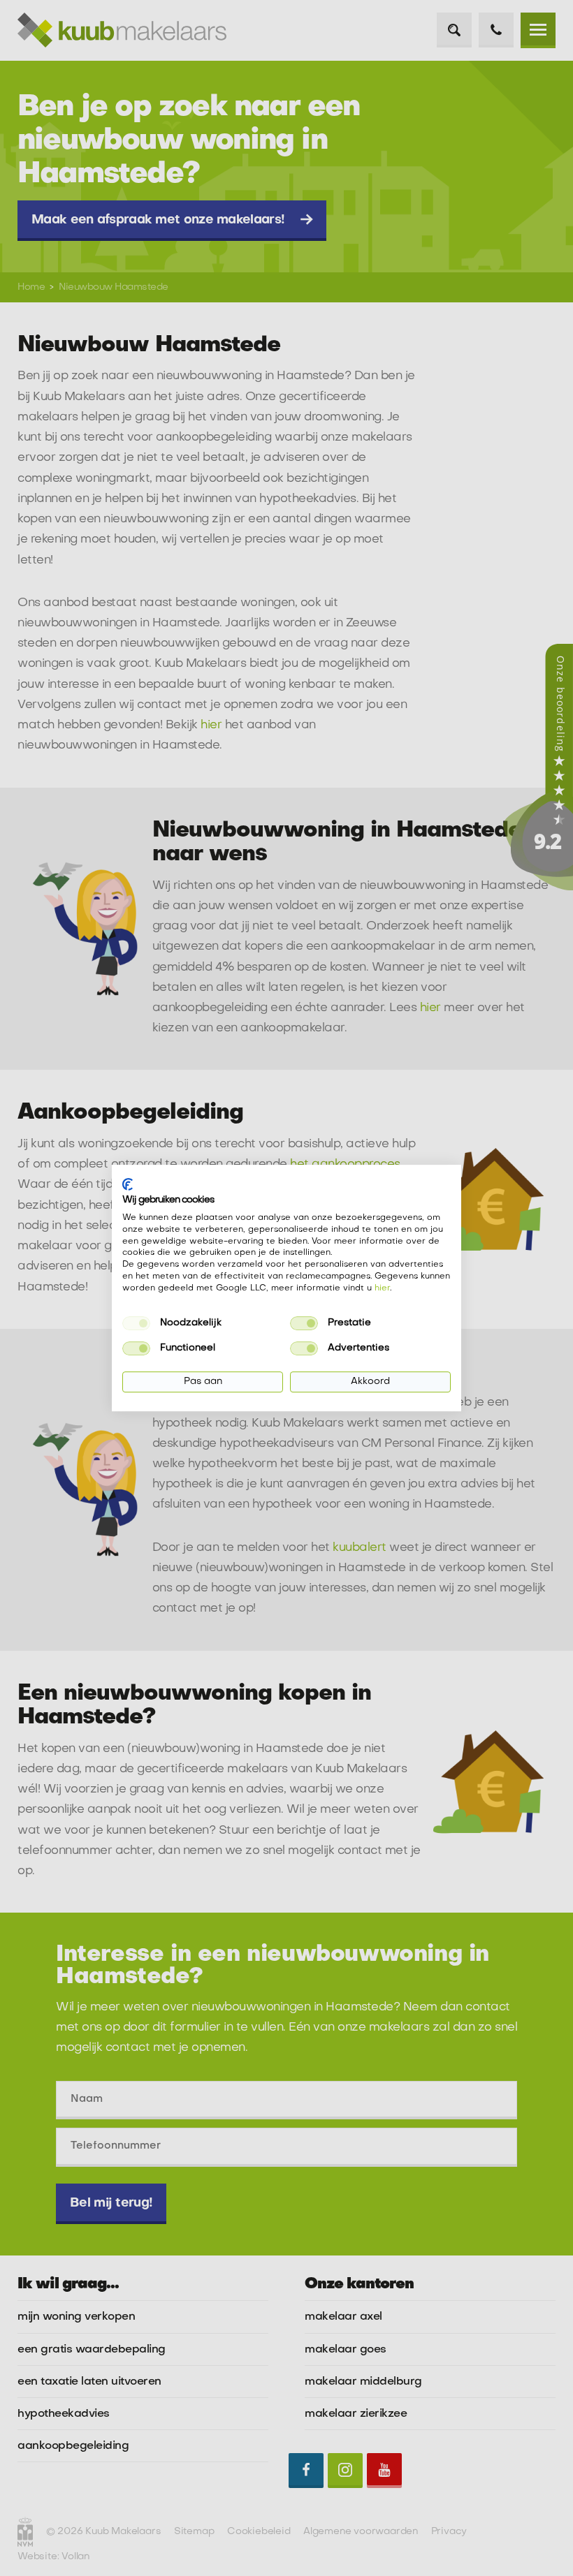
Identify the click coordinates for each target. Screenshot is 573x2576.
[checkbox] (136, 1323)
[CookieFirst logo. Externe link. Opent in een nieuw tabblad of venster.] (128, 1184)
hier (382, 1288)
